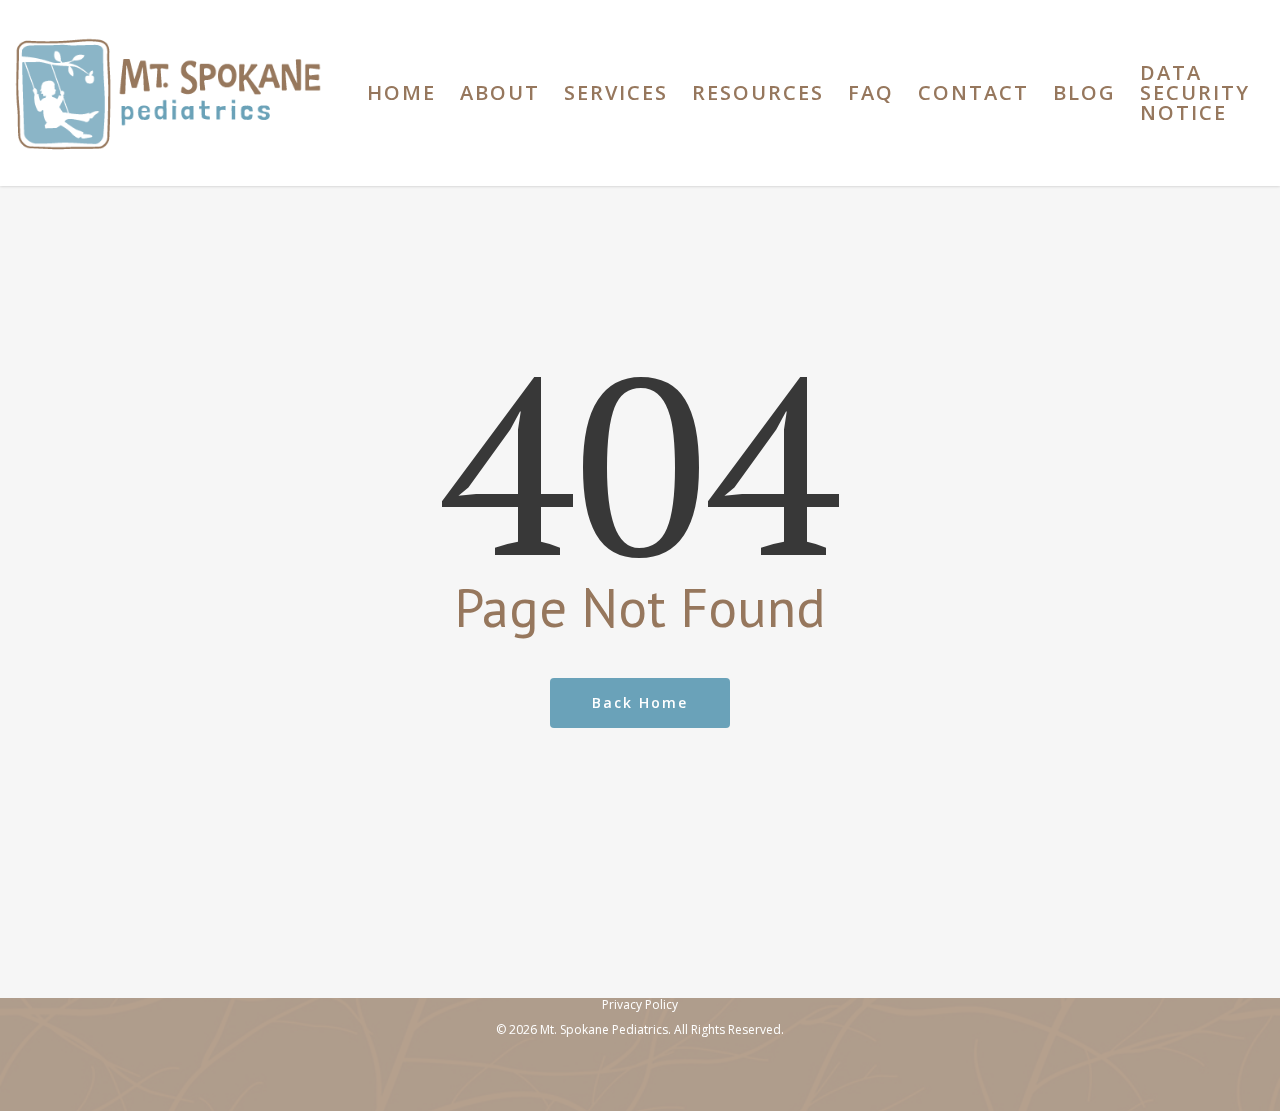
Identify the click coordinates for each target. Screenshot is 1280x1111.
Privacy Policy (640, 1004)
